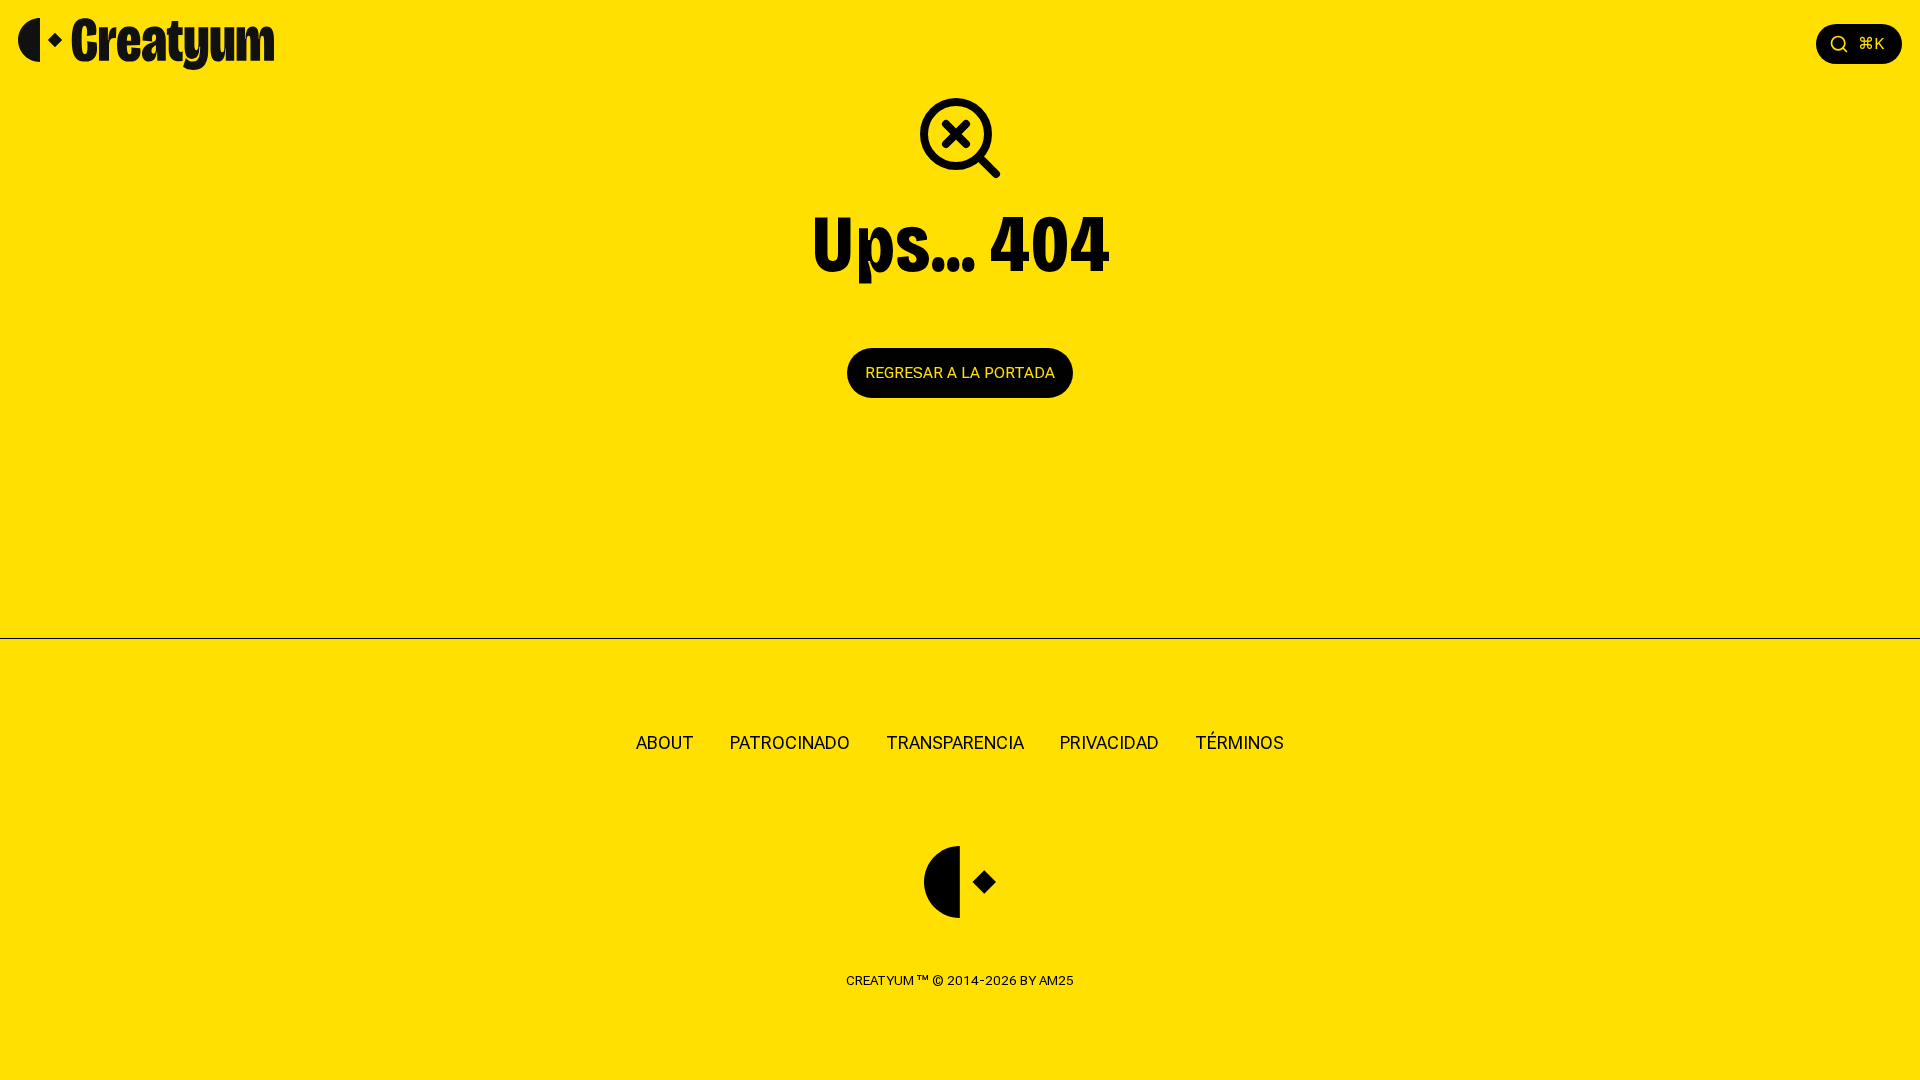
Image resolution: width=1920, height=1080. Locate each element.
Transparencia (955, 742)
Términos (1239, 742)
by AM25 (1047, 980)
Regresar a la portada (960, 372)
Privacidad (1109, 742)
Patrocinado (790, 742)
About (665, 742)
